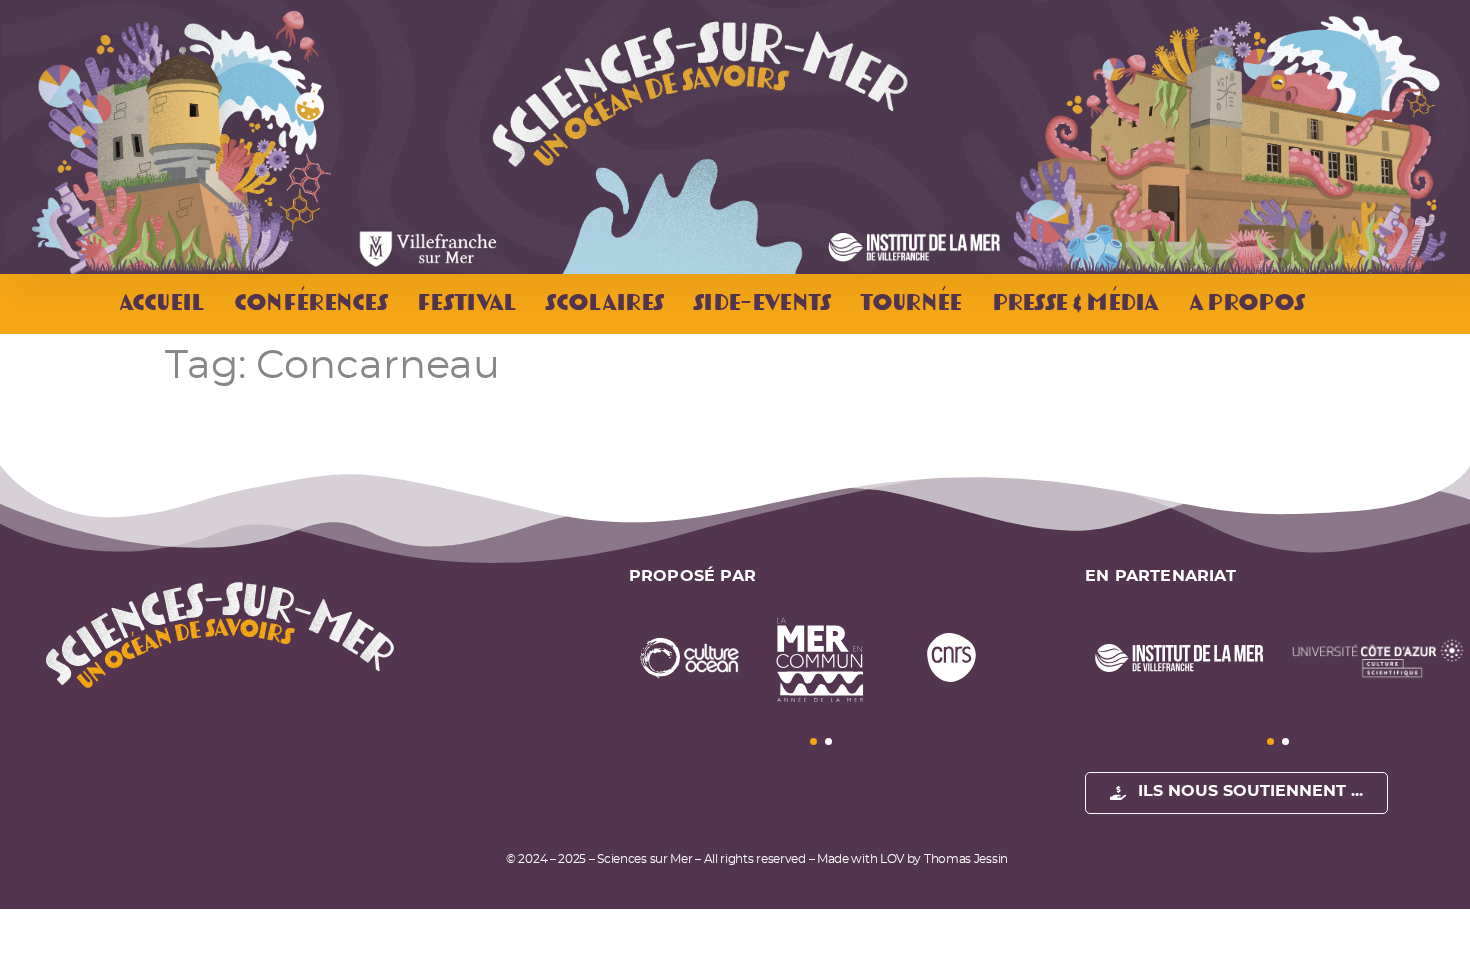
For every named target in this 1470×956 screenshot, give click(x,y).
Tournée (909, 304)
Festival (465, 304)
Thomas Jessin (966, 859)
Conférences (309, 304)
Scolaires (603, 304)
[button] (813, 741)
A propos (1245, 304)
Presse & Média (1074, 304)
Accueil (160, 304)
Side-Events (760, 304)
